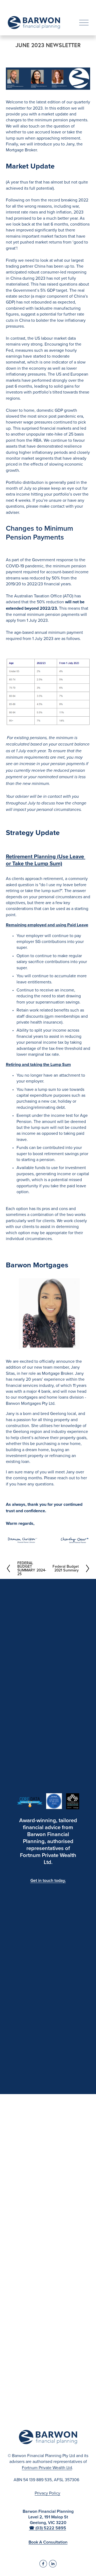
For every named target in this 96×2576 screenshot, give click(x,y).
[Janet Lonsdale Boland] (53, 2564)
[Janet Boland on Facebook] (43, 2564)
